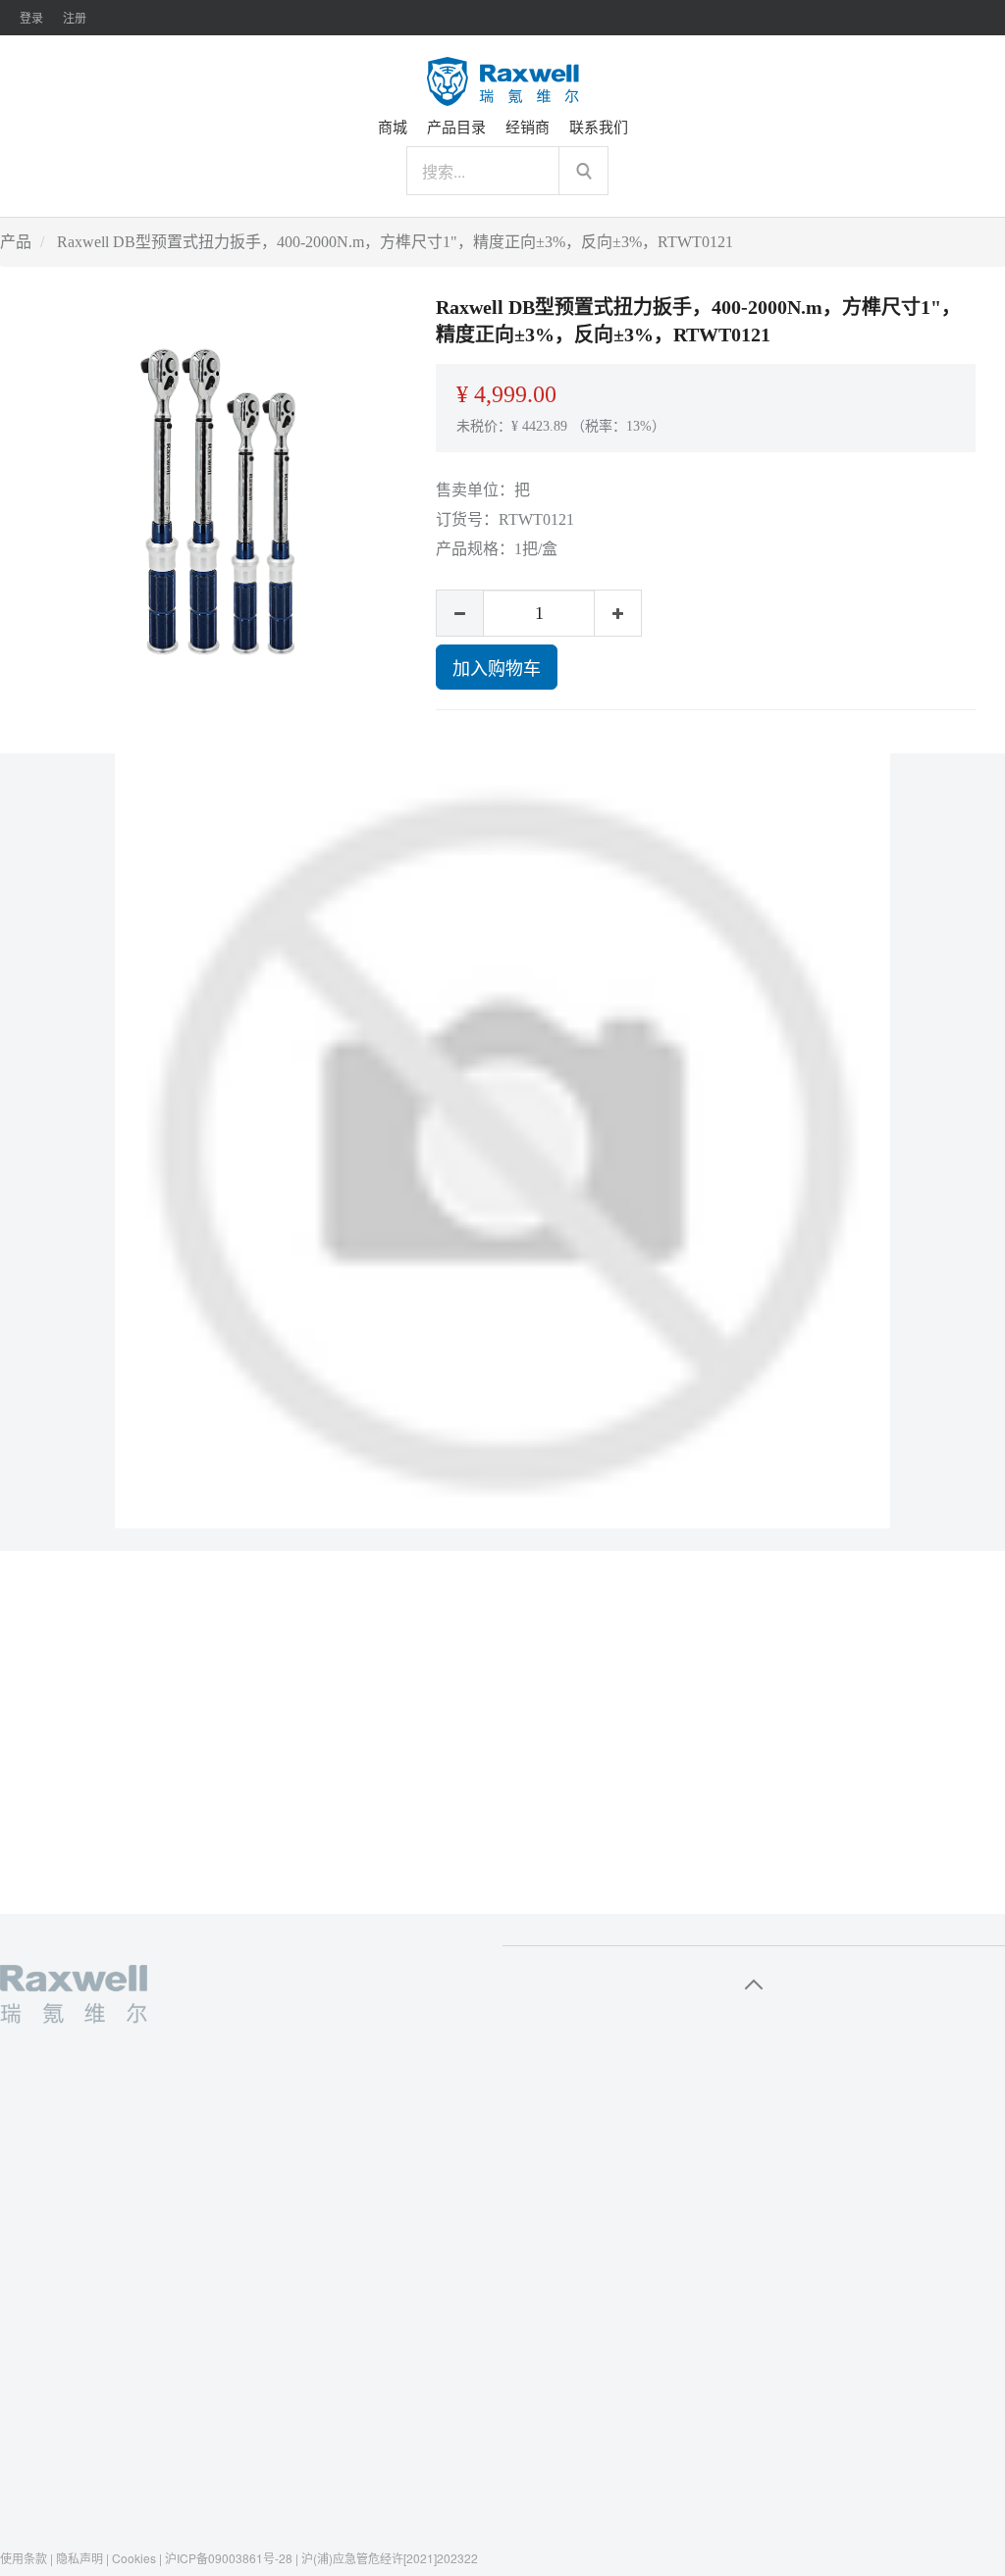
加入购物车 (497, 667)
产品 (16, 242)
